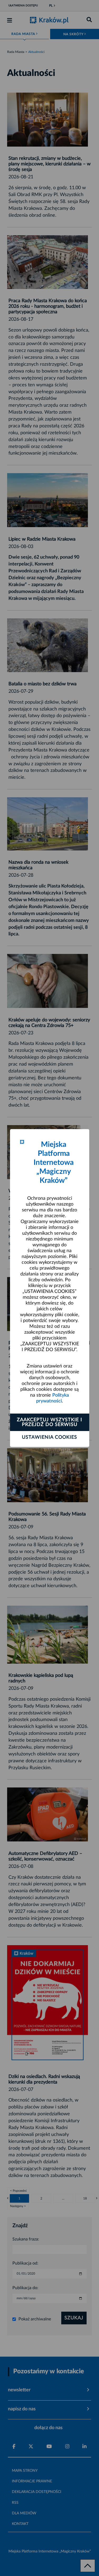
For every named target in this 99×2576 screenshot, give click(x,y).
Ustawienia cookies (49, 1437)
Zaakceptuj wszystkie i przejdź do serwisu (49, 1422)
